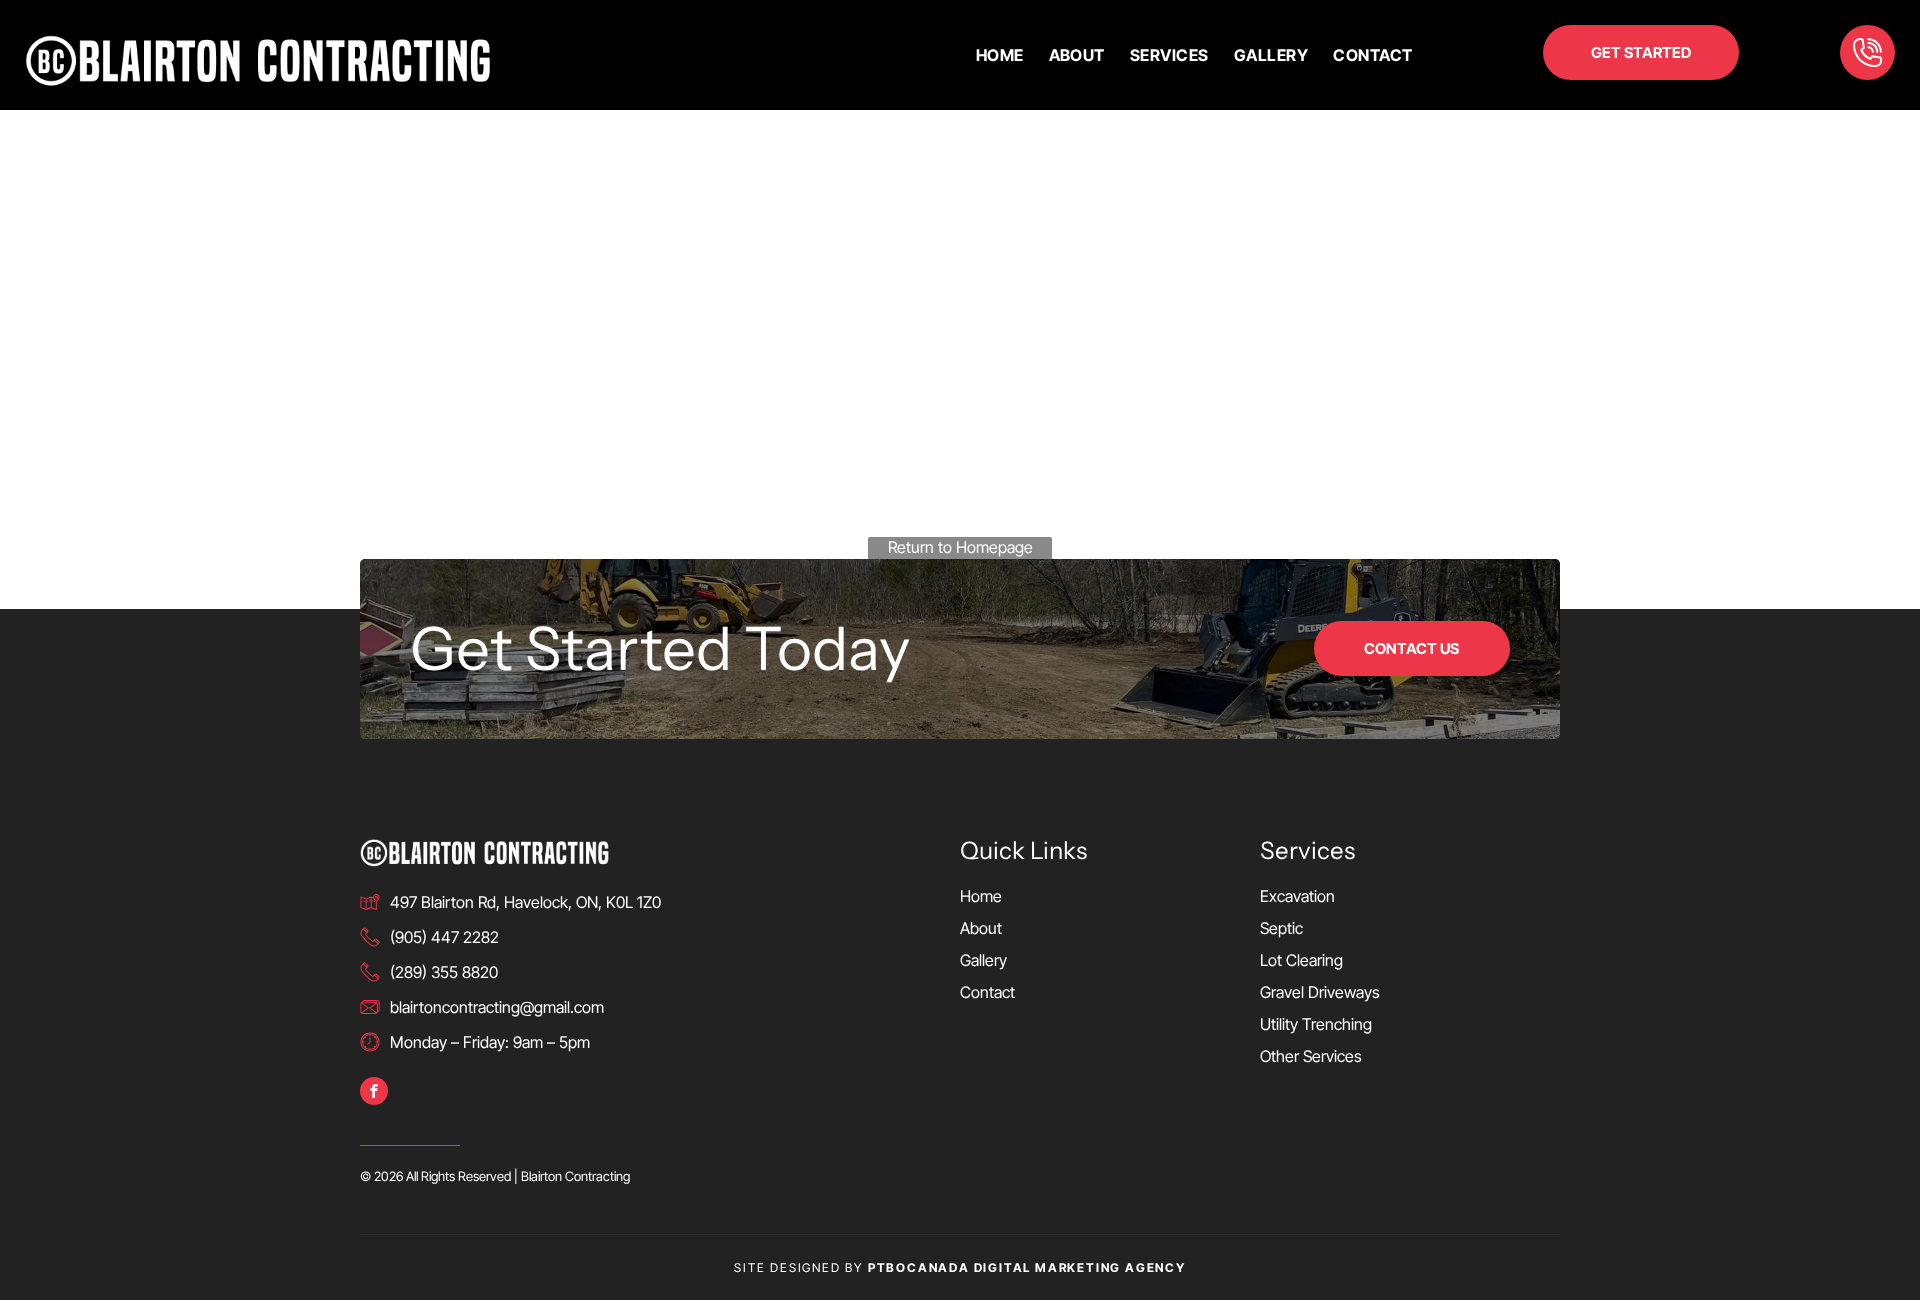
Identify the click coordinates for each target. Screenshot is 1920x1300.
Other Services (1311, 1056)
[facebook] (374, 1093)
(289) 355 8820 (444, 972)
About (981, 928)
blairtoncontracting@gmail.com (497, 1007)
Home (981, 896)
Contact (987, 992)
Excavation (1297, 896)
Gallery (983, 960)
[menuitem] (987, 55)
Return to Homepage (960, 547)
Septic (1281, 928)
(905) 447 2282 (444, 937)
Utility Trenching (1316, 1024)
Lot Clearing (1301, 960)
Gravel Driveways (1320, 992)
